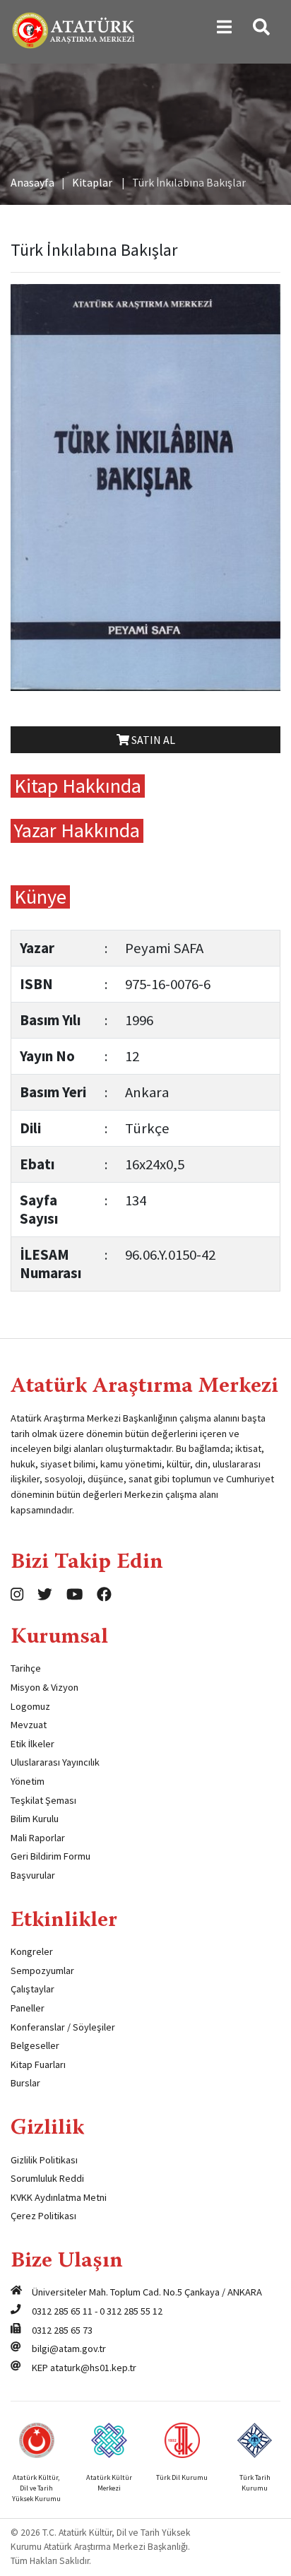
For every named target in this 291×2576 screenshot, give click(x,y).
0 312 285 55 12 (131, 2311)
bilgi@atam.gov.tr (69, 2348)
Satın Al (152, 740)
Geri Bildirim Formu (51, 1856)
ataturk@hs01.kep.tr (93, 2368)
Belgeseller (35, 2045)
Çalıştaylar (32, 1989)
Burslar (25, 2083)
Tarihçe (26, 1668)
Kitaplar (92, 182)
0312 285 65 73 (62, 2330)
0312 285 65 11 (62, 2311)
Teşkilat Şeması (43, 1800)
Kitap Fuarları (38, 2064)
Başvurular (33, 1875)
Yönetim (28, 1781)
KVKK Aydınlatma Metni (59, 2197)
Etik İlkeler (32, 1744)
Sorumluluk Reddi (47, 2178)
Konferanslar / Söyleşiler (63, 2027)
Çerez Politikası (43, 2216)
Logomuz (30, 1706)
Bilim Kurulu (35, 1819)
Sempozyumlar (42, 1971)
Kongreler (32, 1951)
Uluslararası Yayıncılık (55, 1762)
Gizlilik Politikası (44, 2160)
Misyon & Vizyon (44, 1687)
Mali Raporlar (38, 1838)
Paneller (28, 2008)
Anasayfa (32, 182)
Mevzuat (29, 1725)
